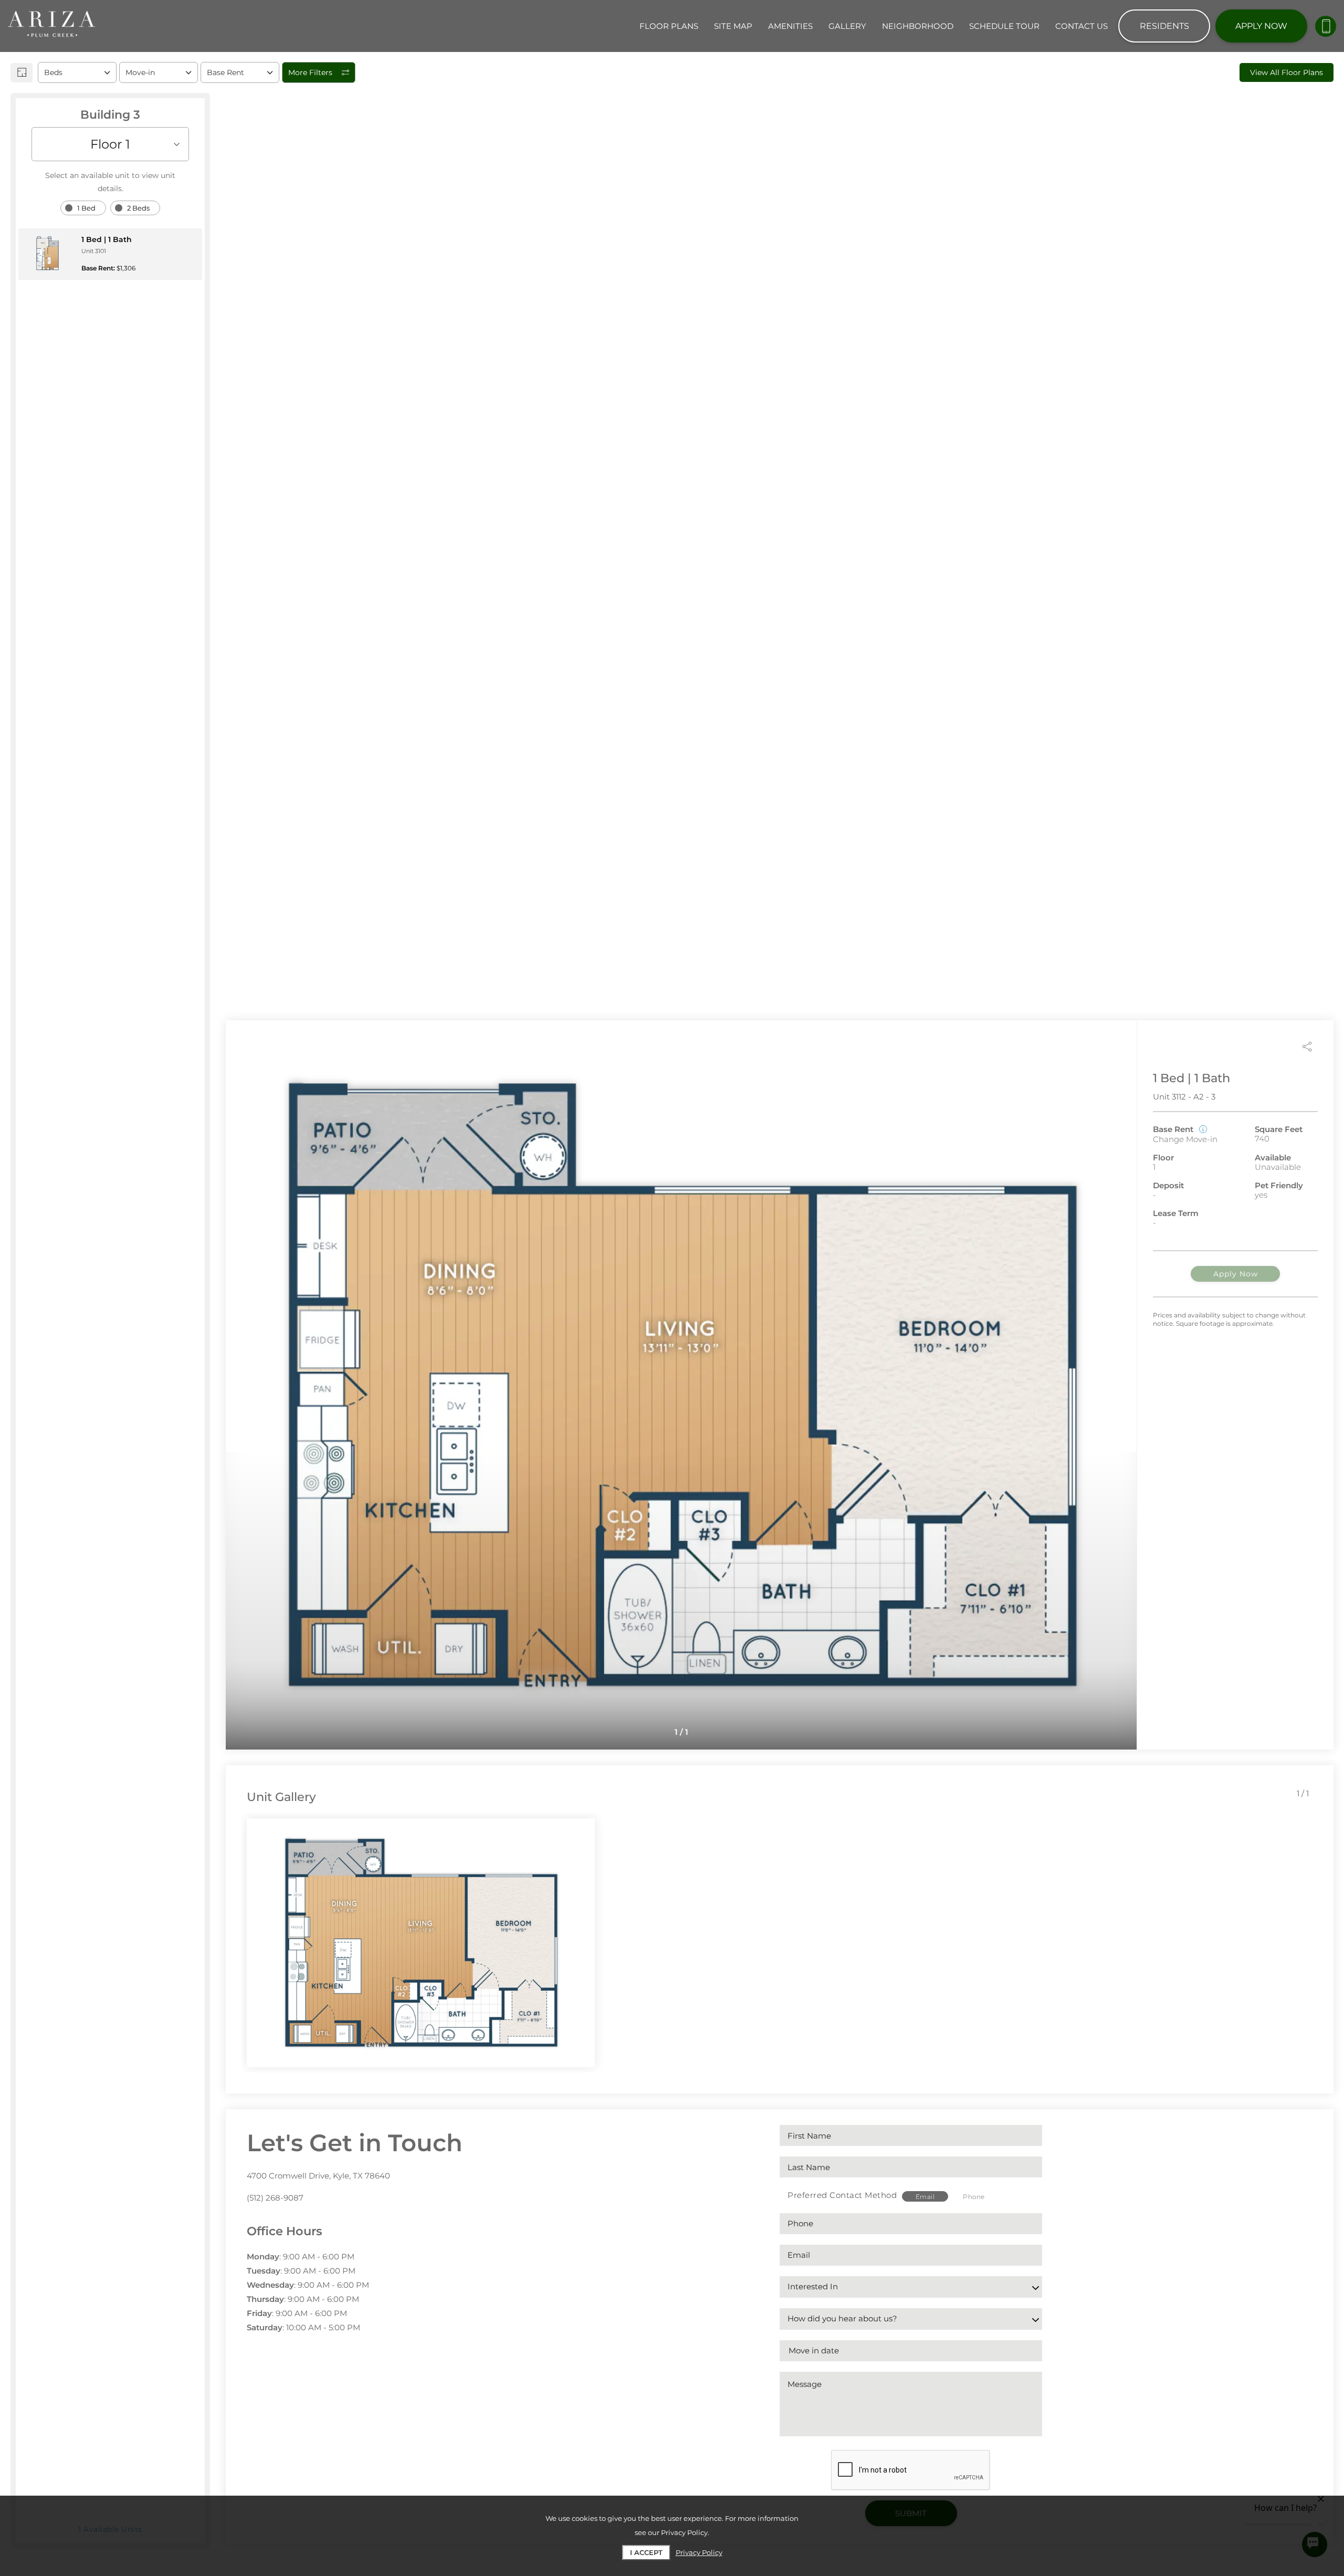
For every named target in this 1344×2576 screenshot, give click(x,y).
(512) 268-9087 (275, 2198)
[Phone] (1326, 26)
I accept (646, 2552)
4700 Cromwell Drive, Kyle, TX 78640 (318, 2176)
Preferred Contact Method (842, 2195)
